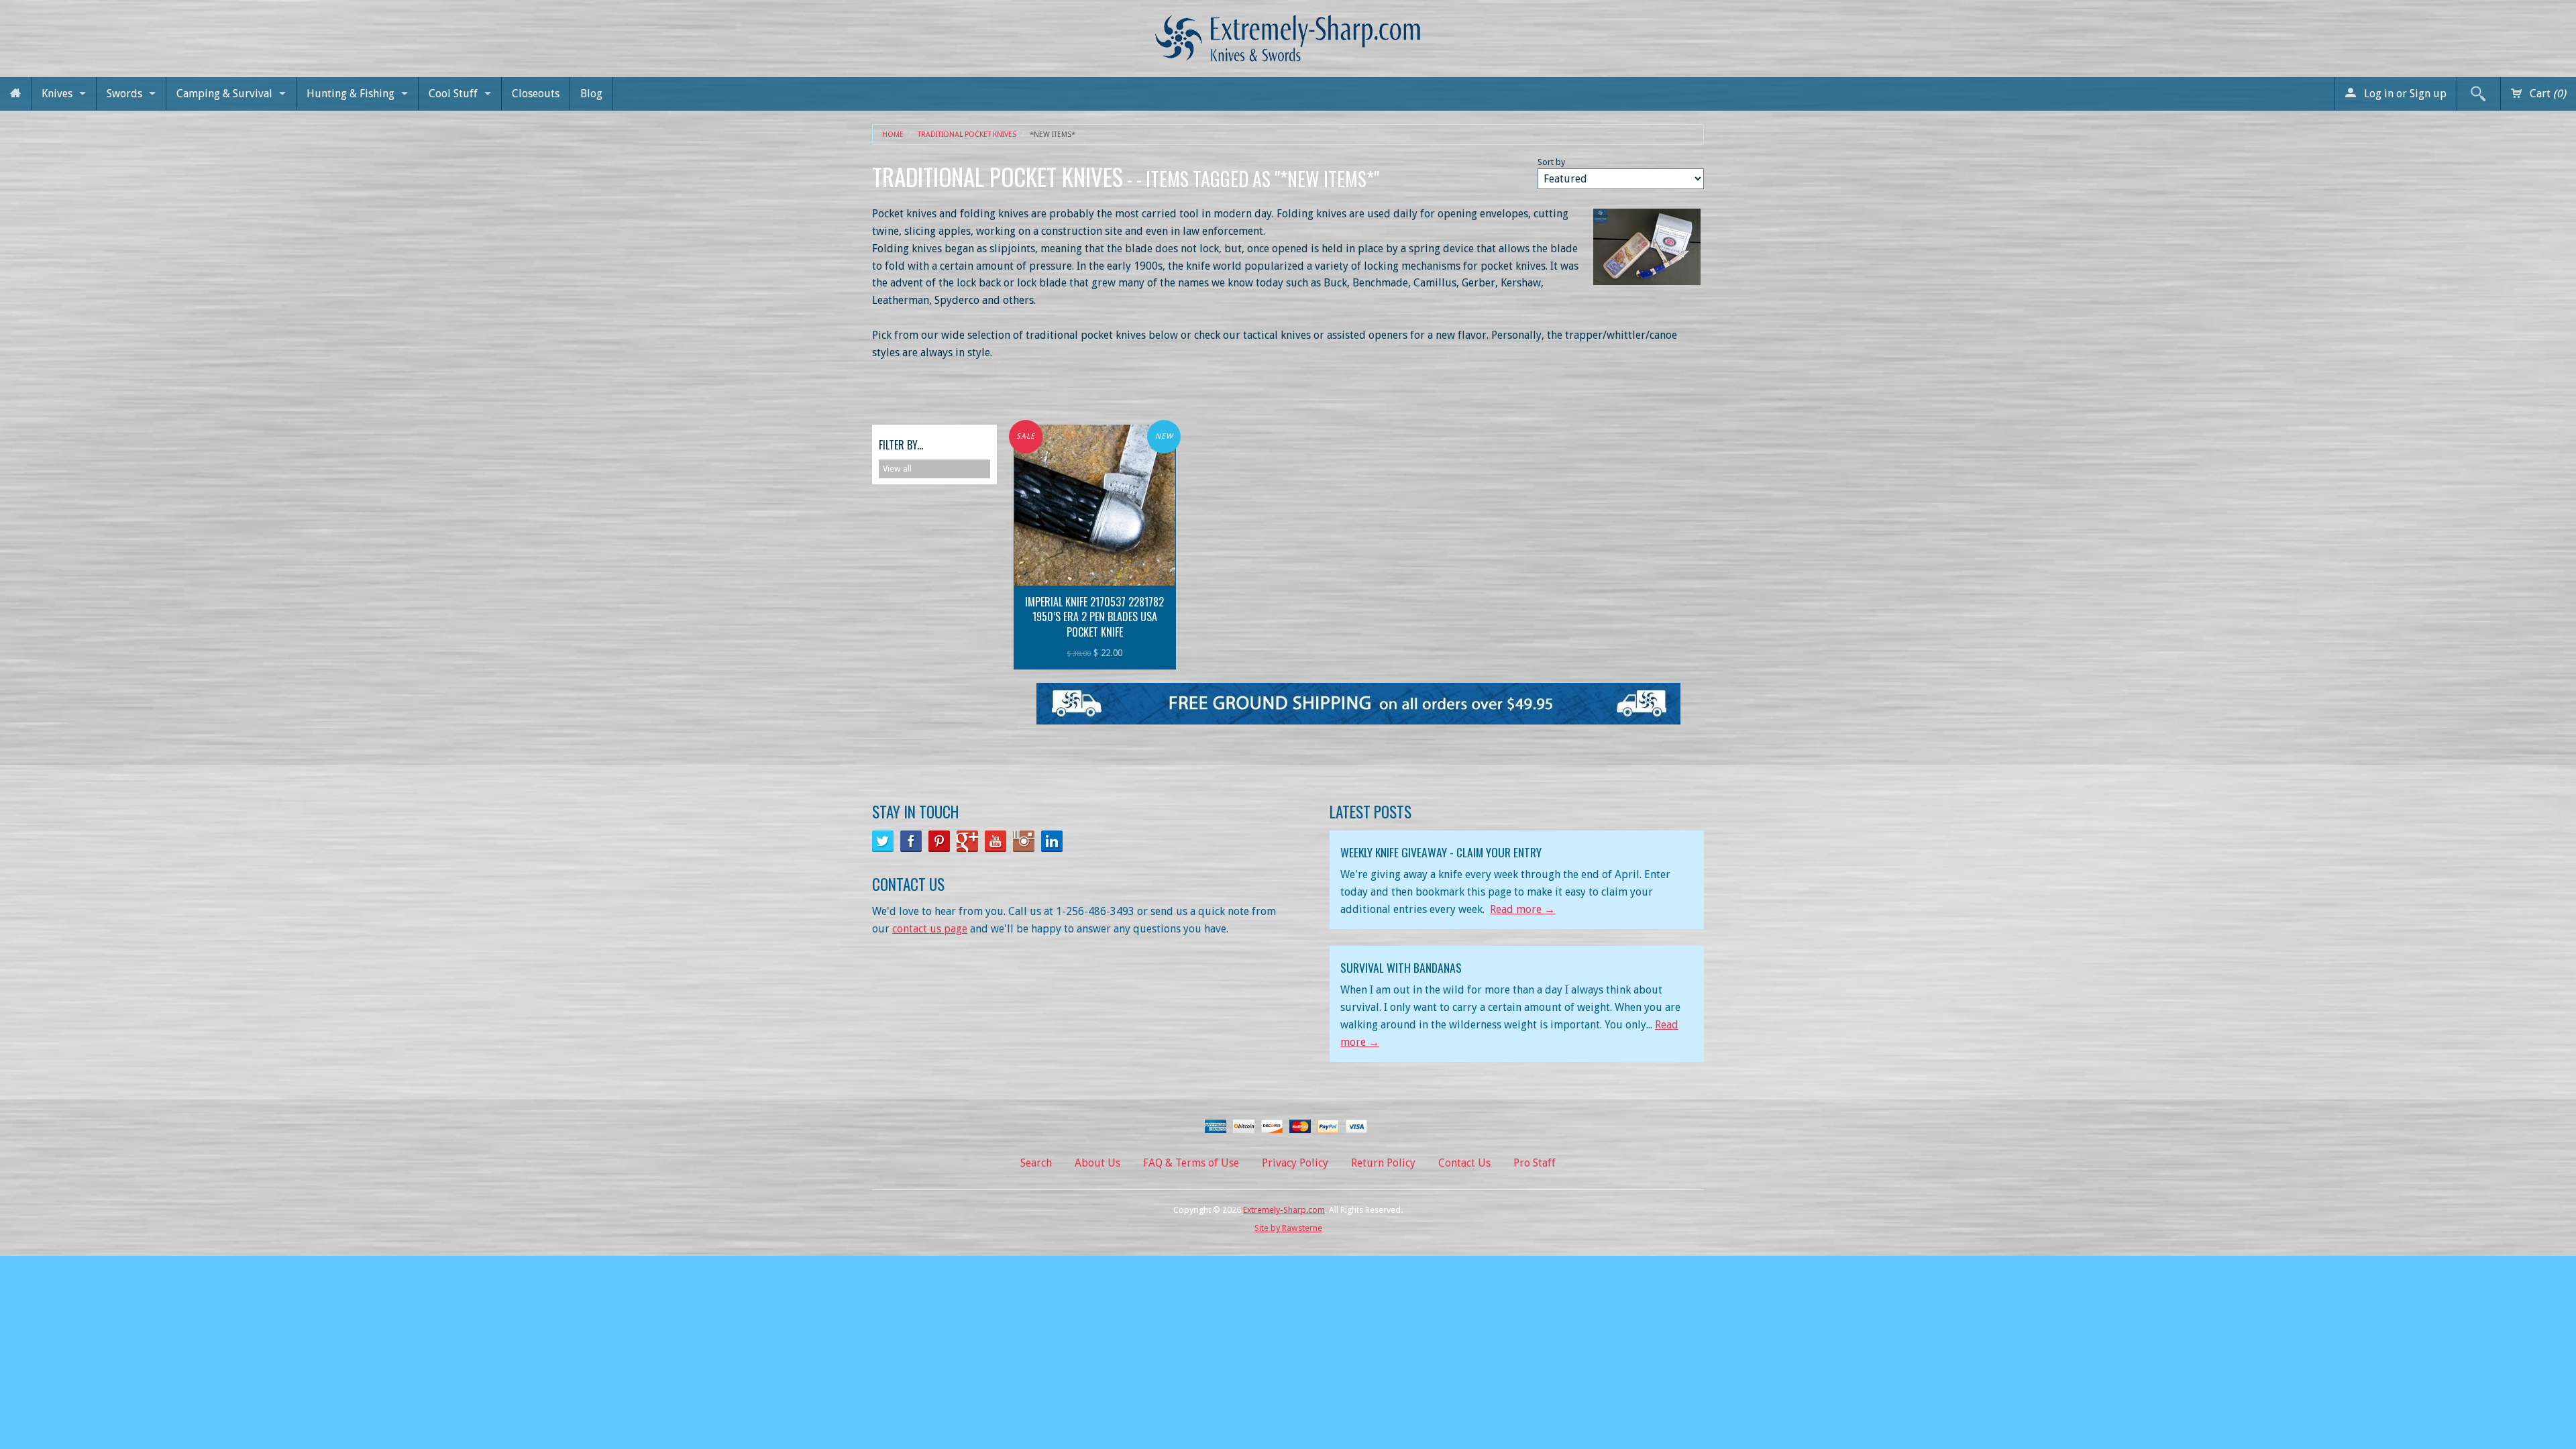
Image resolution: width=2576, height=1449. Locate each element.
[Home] (15, 94)
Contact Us (1464, 1163)
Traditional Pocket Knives (967, 135)
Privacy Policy (1295, 1163)
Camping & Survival (224, 94)
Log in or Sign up (2404, 94)
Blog (591, 94)
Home (893, 135)
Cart (2546, 94)
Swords (124, 94)
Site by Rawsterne (1288, 1228)
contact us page (930, 929)
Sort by (1551, 162)
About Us (1097, 1163)
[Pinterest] (939, 841)
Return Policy (1383, 1163)
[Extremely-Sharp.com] (1288, 33)
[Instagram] (1024, 841)
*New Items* (1053, 135)
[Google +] (967, 841)
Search (1036, 1163)
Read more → (1522, 909)
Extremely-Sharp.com (1284, 1210)
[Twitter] (883, 841)
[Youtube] (996, 841)
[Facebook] (911, 841)
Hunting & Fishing (351, 94)
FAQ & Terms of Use (1191, 1163)
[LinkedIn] (1052, 841)
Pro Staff (1535, 1163)
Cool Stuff (453, 94)
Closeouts (536, 94)
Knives (57, 94)
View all (897, 469)
